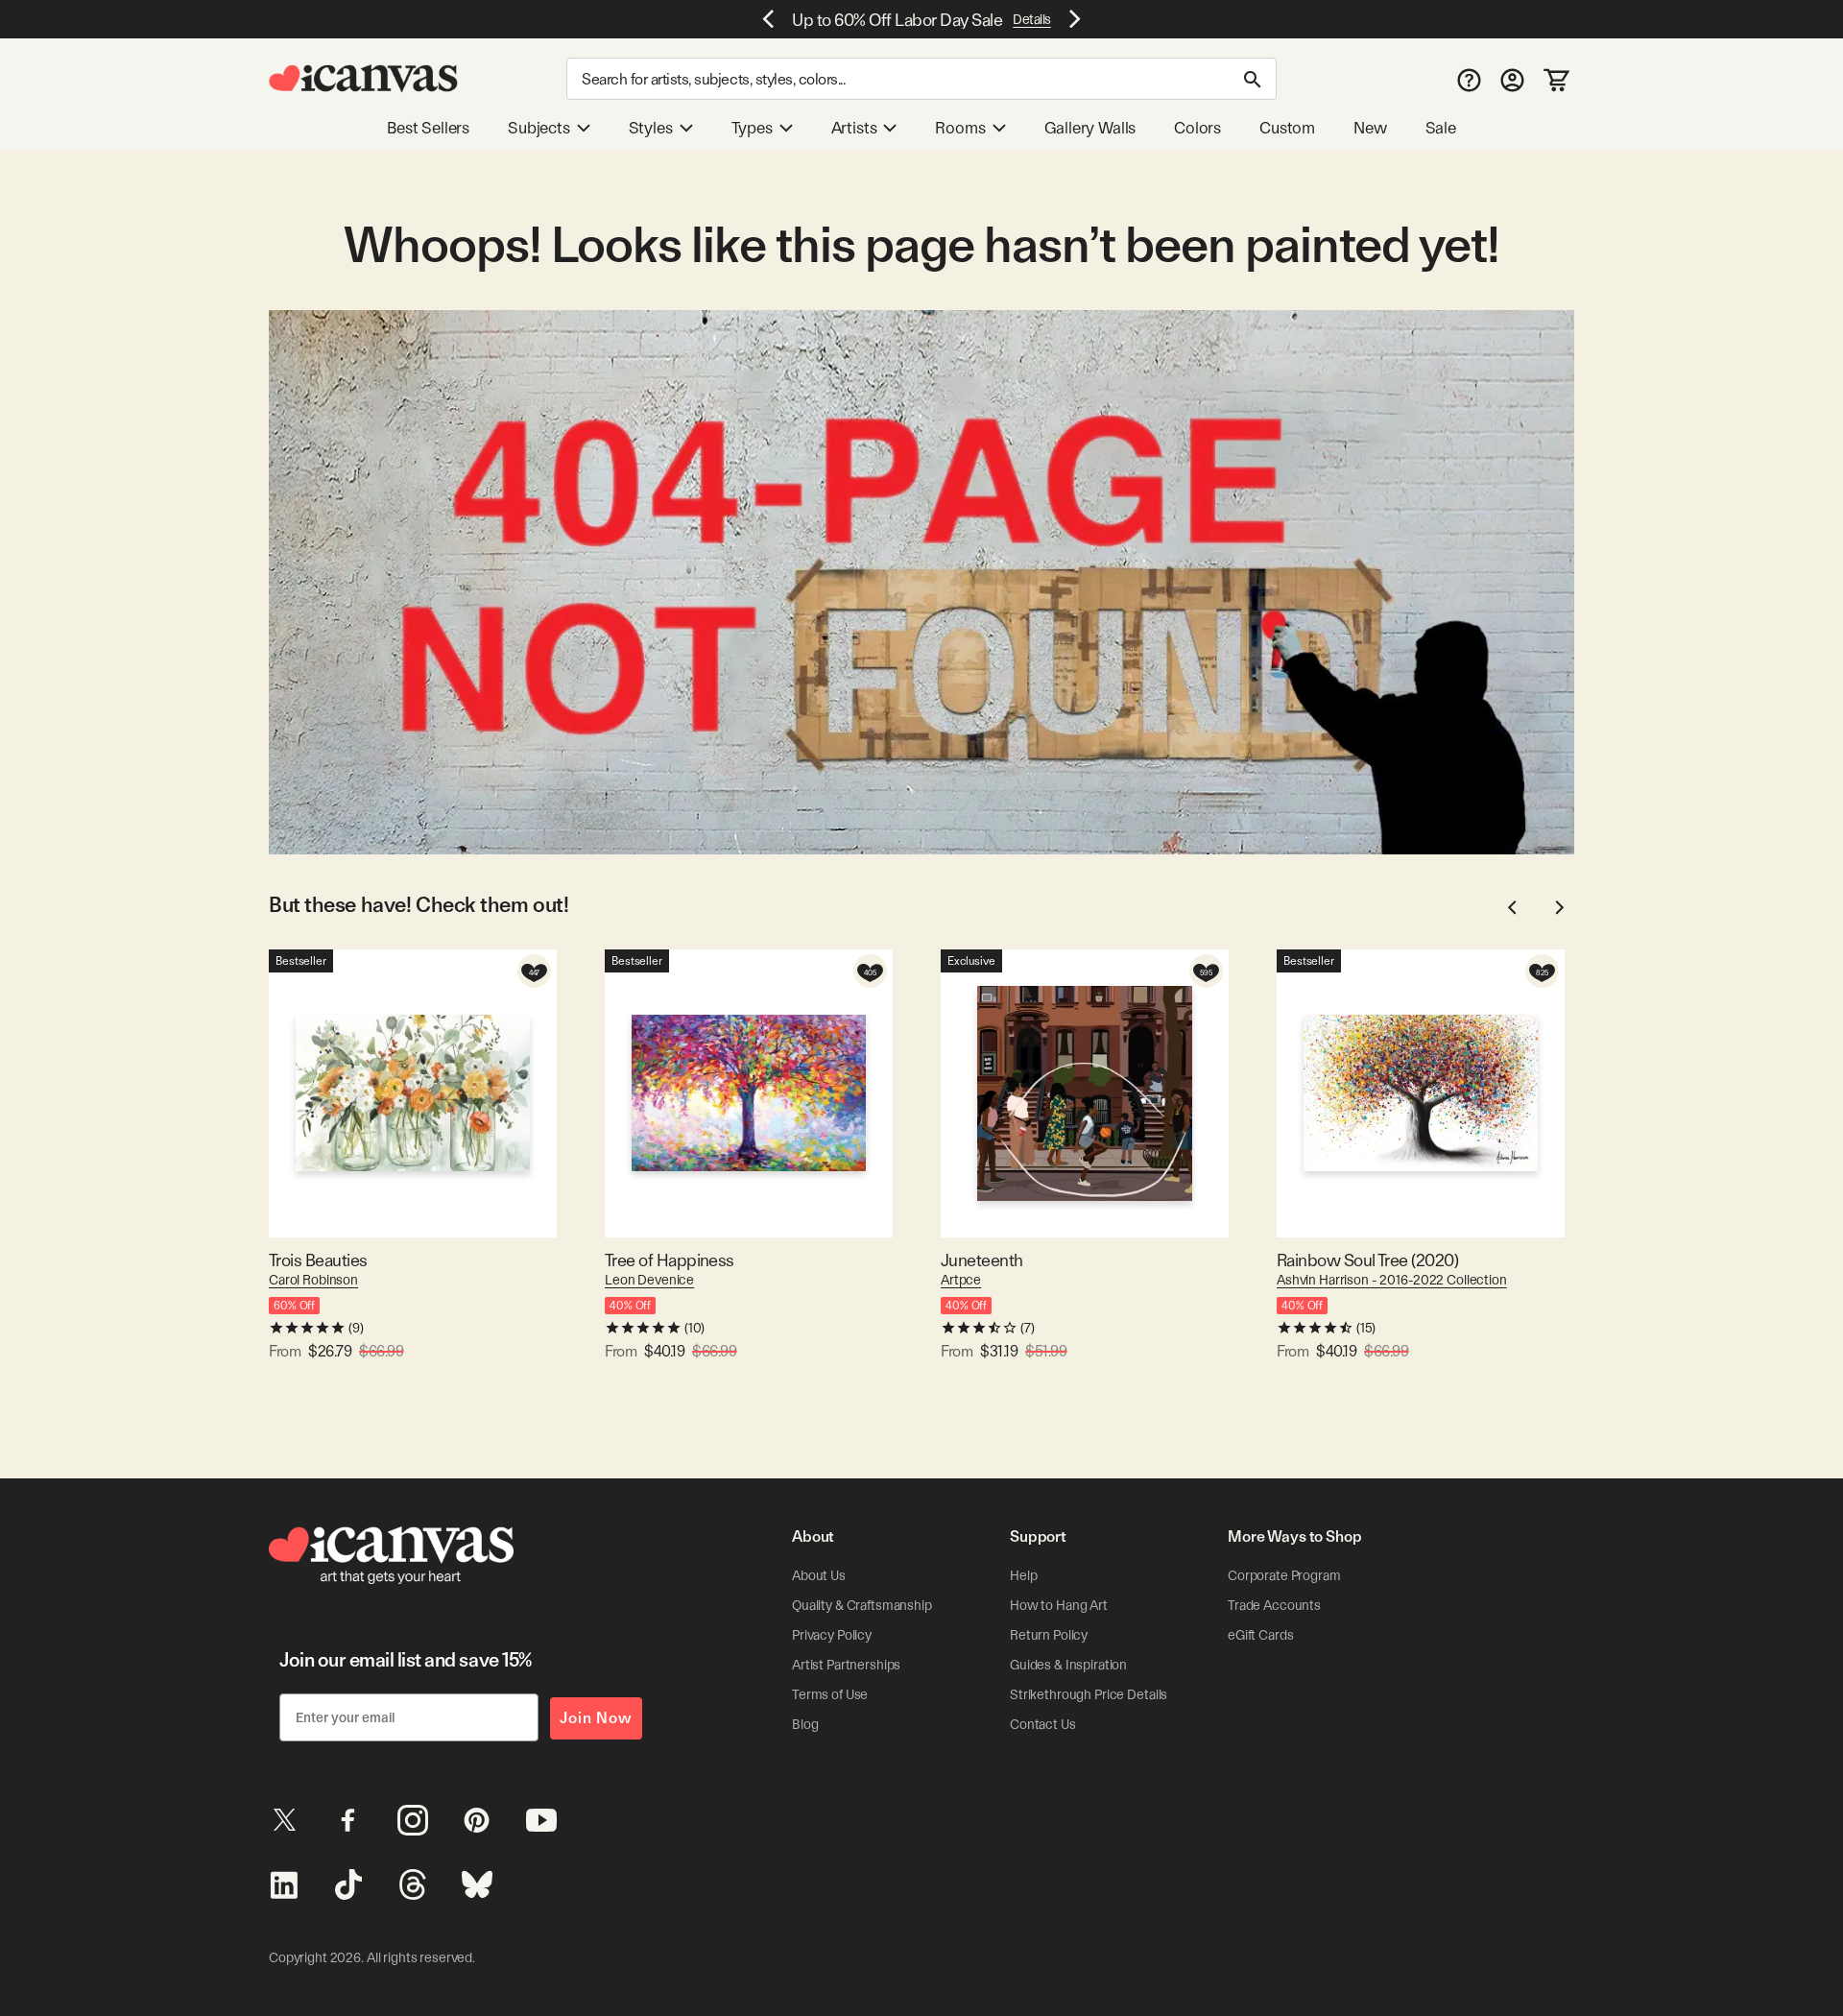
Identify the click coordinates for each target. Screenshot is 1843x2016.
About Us (819, 1575)
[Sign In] (1512, 79)
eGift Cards (1260, 1635)
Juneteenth (982, 1260)
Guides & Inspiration (1068, 1665)
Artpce (961, 1280)
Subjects (539, 128)
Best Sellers (428, 128)
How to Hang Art (1059, 1605)
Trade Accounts (1274, 1605)
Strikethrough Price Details (1089, 1694)
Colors (1197, 128)
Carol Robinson (313, 1280)
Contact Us (1043, 1724)
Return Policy (1049, 1635)
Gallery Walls (1090, 128)
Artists (854, 128)
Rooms (960, 128)
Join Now (596, 1718)
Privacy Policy (832, 1635)
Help (1023, 1575)
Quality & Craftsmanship (862, 1605)
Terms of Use (830, 1694)
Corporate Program (1284, 1575)
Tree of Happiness (670, 1260)
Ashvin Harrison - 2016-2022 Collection (1392, 1280)
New (1370, 128)
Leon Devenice (649, 1280)
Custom (1287, 128)
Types (752, 128)
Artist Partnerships (846, 1665)
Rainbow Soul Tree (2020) (1367, 1260)
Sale (1441, 128)
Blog (805, 1724)
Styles (651, 128)
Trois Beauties (318, 1260)
